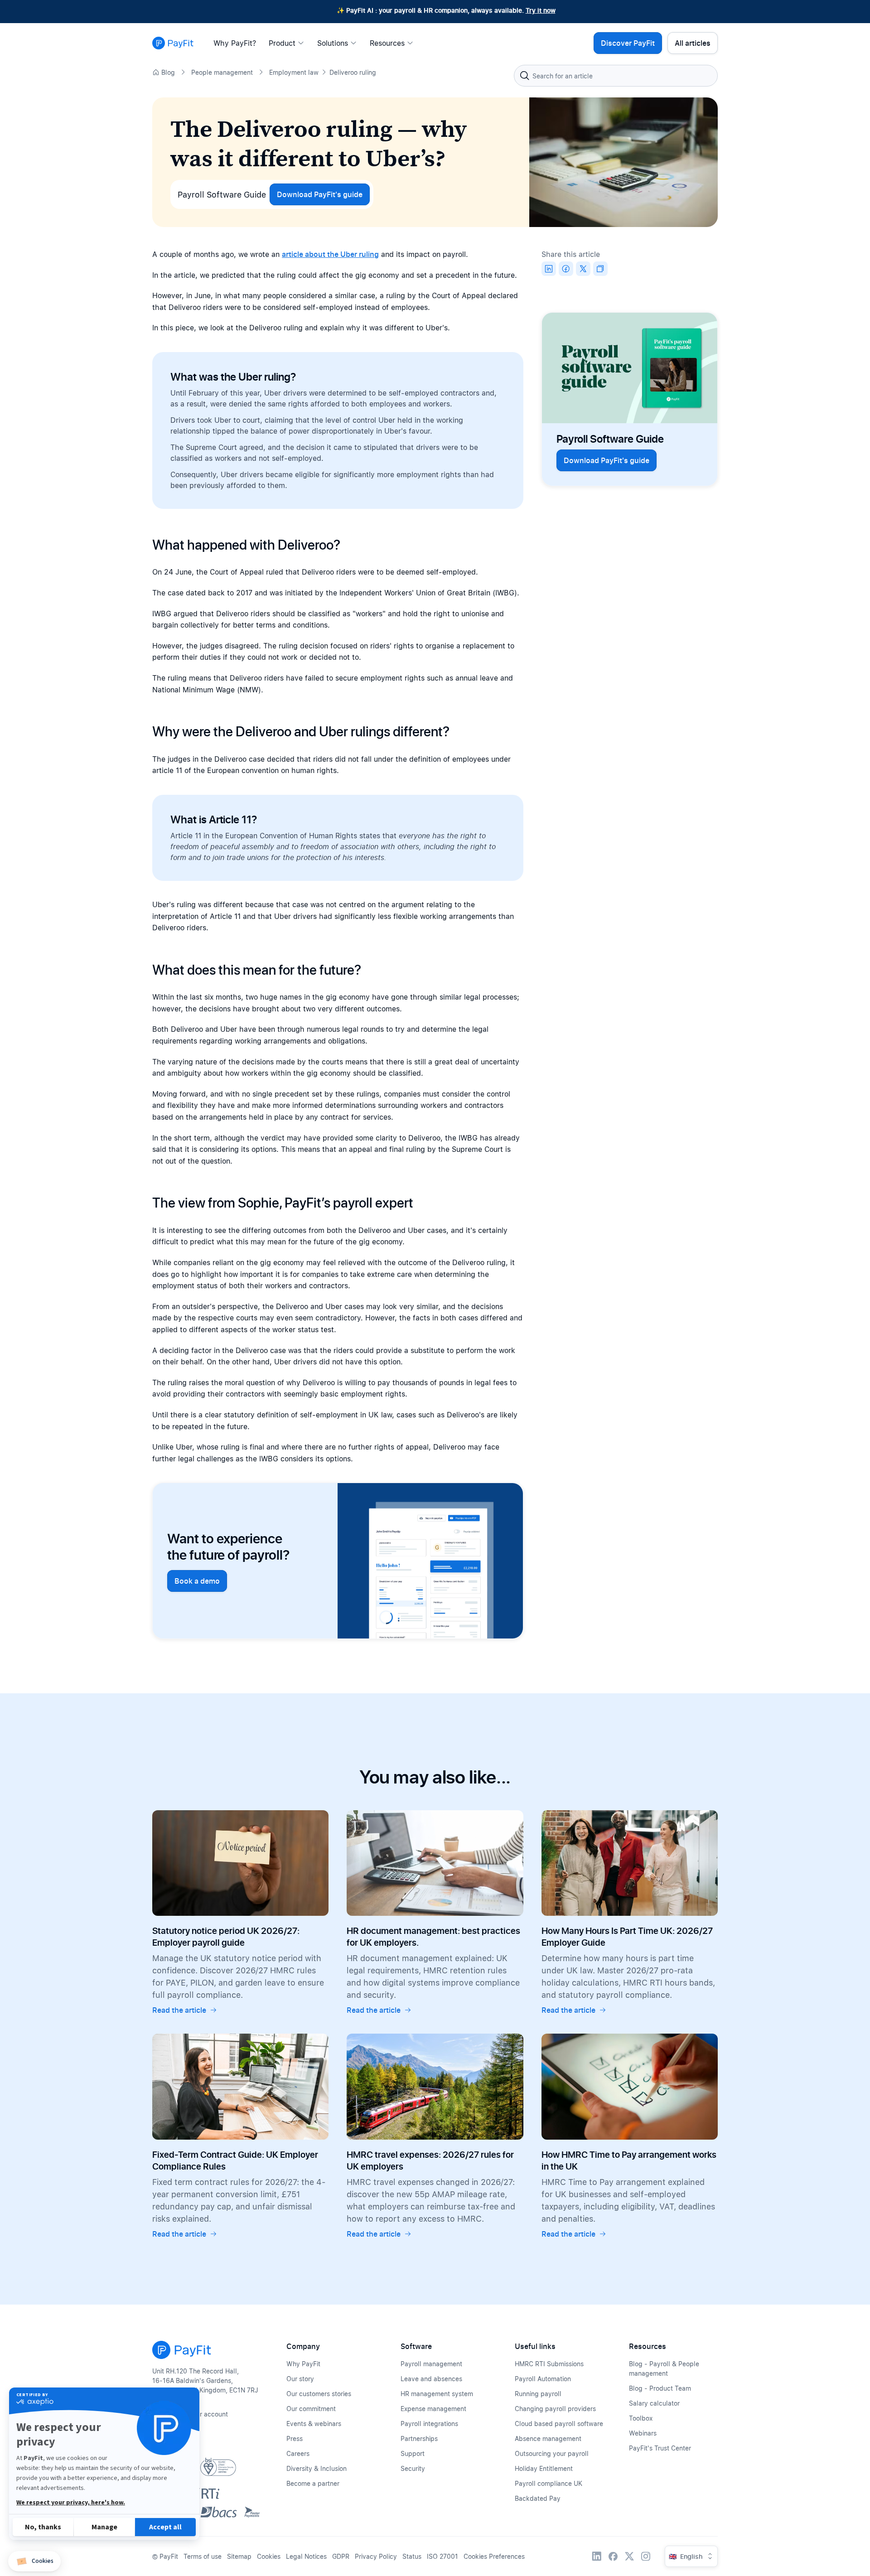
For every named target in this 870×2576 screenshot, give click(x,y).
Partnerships (419, 2438)
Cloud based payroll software (559, 2424)
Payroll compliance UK (549, 2483)
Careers (298, 2453)
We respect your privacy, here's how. (71, 2503)
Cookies (269, 2556)
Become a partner (313, 2483)
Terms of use (203, 2556)
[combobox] (616, 76)
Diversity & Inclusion (317, 2468)
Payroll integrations (429, 2424)
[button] (34, 2561)
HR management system (437, 2394)
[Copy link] (600, 269)
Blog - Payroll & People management (664, 2368)
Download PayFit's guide (320, 194)
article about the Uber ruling (330, 254)
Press (295, 2438)
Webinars (643, 2433)
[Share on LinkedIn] (549, 269)
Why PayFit (303, 2364)
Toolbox (641, 2418)
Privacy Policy (376, 2556)
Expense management (433, 2409)
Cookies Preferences (494, 2556)
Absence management (548, 2438)
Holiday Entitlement (544, 2468)
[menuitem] (237, 43)
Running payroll (538, 2394)
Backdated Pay (538, 2498)
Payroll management (431, 2364)
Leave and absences (431, 2379)
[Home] (173, 43)
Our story (300, 2379)
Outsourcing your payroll (552, 2453)
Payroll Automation (543, 2379)
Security (413, 2468)
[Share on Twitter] (583, 269)
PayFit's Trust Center (660, 2448)
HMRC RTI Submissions (549, 2364)
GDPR (341, 2556)
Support (413, 2453)
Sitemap (239, 2556)
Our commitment (311, 2409)
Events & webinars (314, 2424)
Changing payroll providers (555, 2409)
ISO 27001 (442, 2556)
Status (412, 2556)
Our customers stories (319, 2394)
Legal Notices (306, 2556)
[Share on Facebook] (566, 269)
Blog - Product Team (660, 2388)
